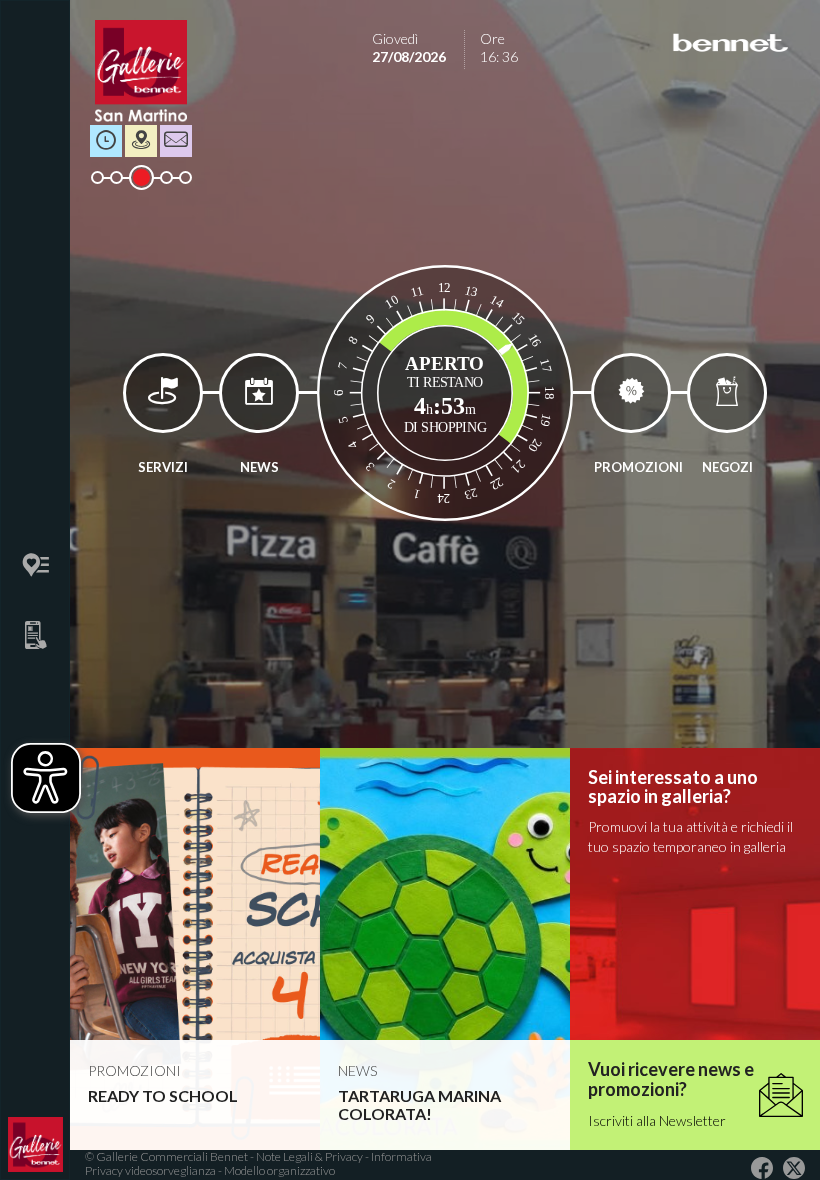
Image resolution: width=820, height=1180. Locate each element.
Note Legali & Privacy (310, 1156)
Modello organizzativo (279, 1170)
